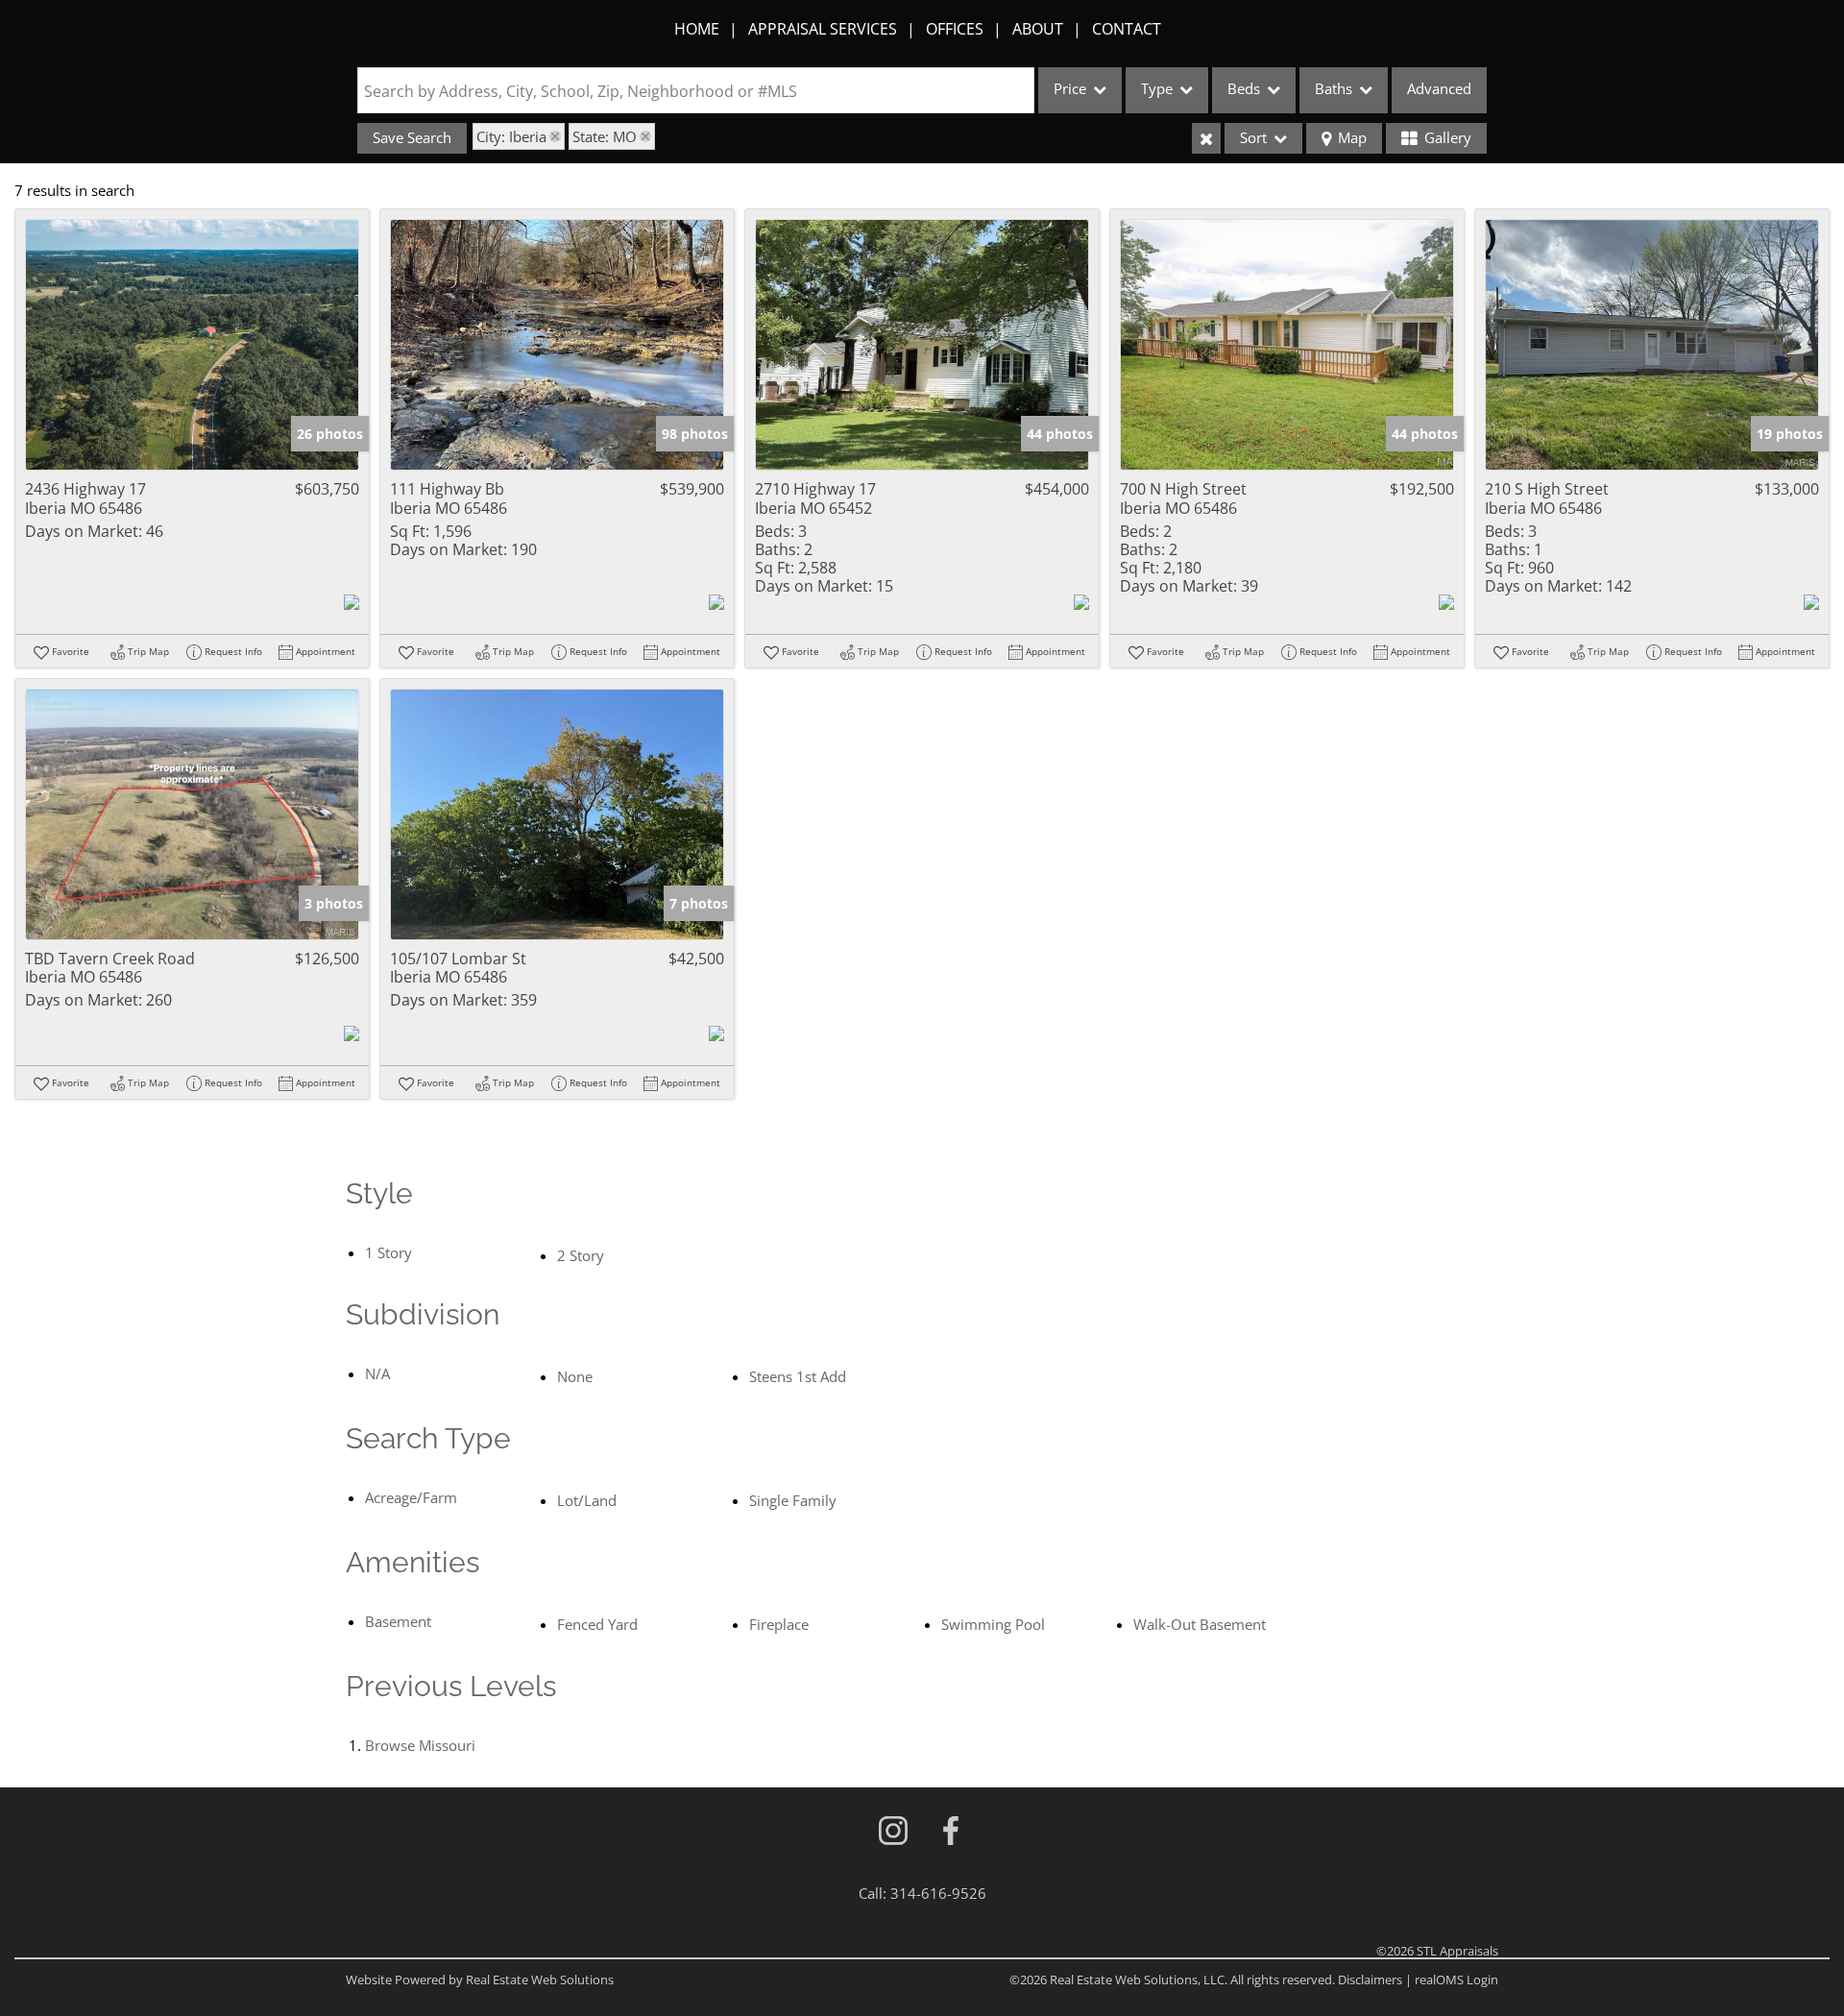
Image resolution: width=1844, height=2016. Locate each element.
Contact (1127, 29)
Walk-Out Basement (1200, 1624)
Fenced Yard (597, 1624)
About (1038, 29)
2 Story (581, 1255)
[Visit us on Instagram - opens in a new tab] (893, 1832)
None (575, 1376)
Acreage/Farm (411, 1497)
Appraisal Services (823, 29)
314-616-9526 (938, 1893)
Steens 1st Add (798, 1376)
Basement (398, 1621)
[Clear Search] (1206, 138)
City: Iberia (511, 136)
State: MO (605, 136)
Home (697, 29)
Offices (955, 29)
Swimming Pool (993, 1624)
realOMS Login (1456, 1980)
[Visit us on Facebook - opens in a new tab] (951, 1832)
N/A (377, 1373)
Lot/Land (587, 1500)
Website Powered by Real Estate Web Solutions (480, 1980)
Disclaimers (1370, 1980)
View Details (193, 345)
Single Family (793, 1500)
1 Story (388, 1252)
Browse (420, 1745)
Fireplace (779, 1624)
